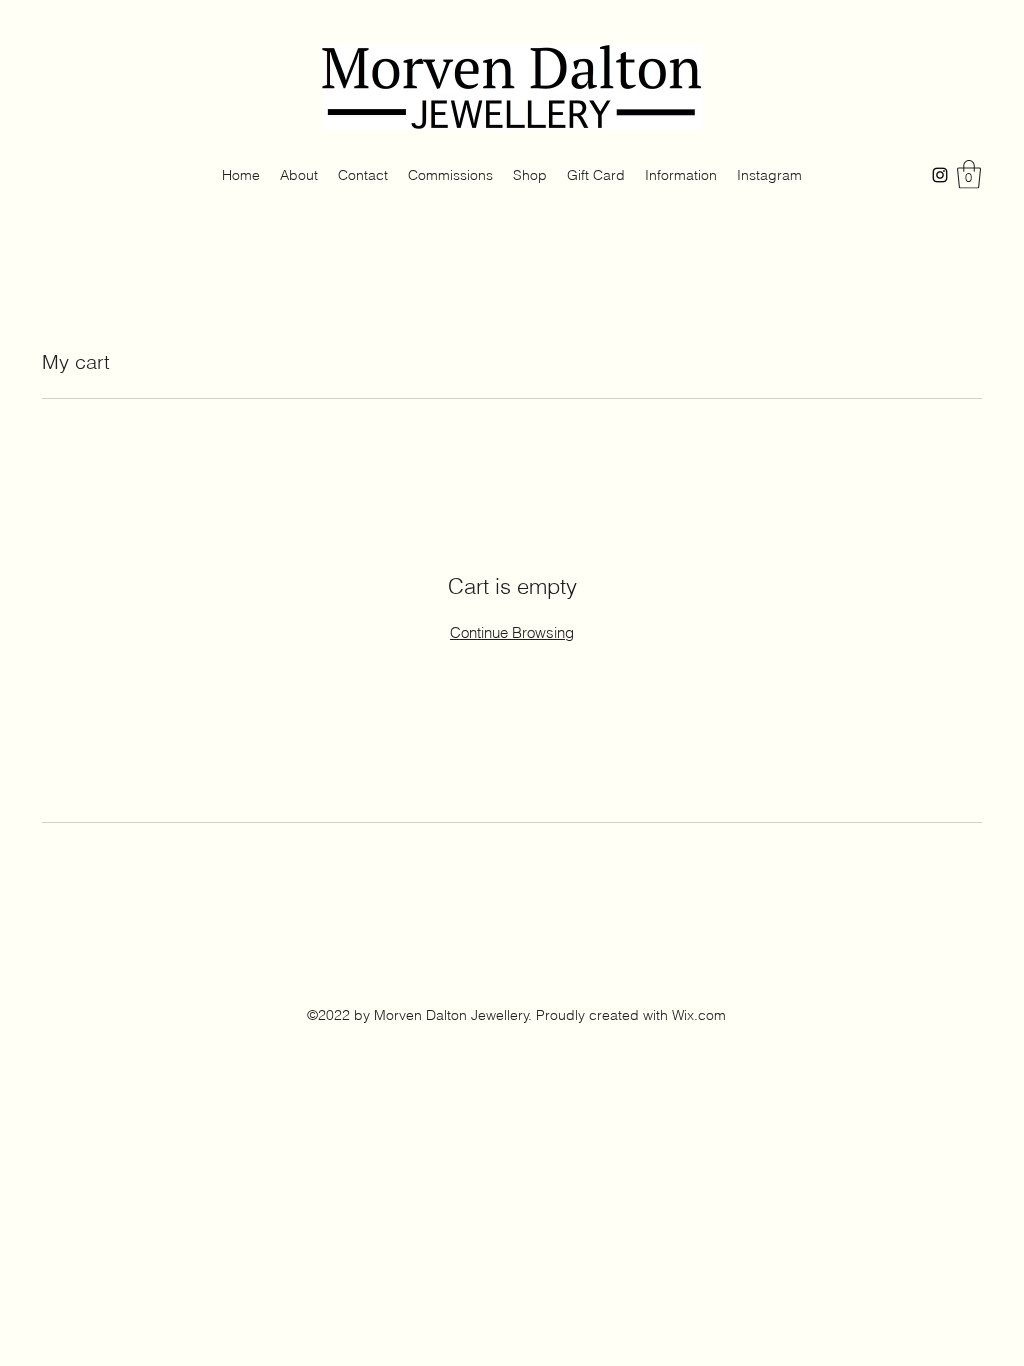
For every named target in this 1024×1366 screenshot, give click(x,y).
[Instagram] (940, 175)
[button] (969, 174)
